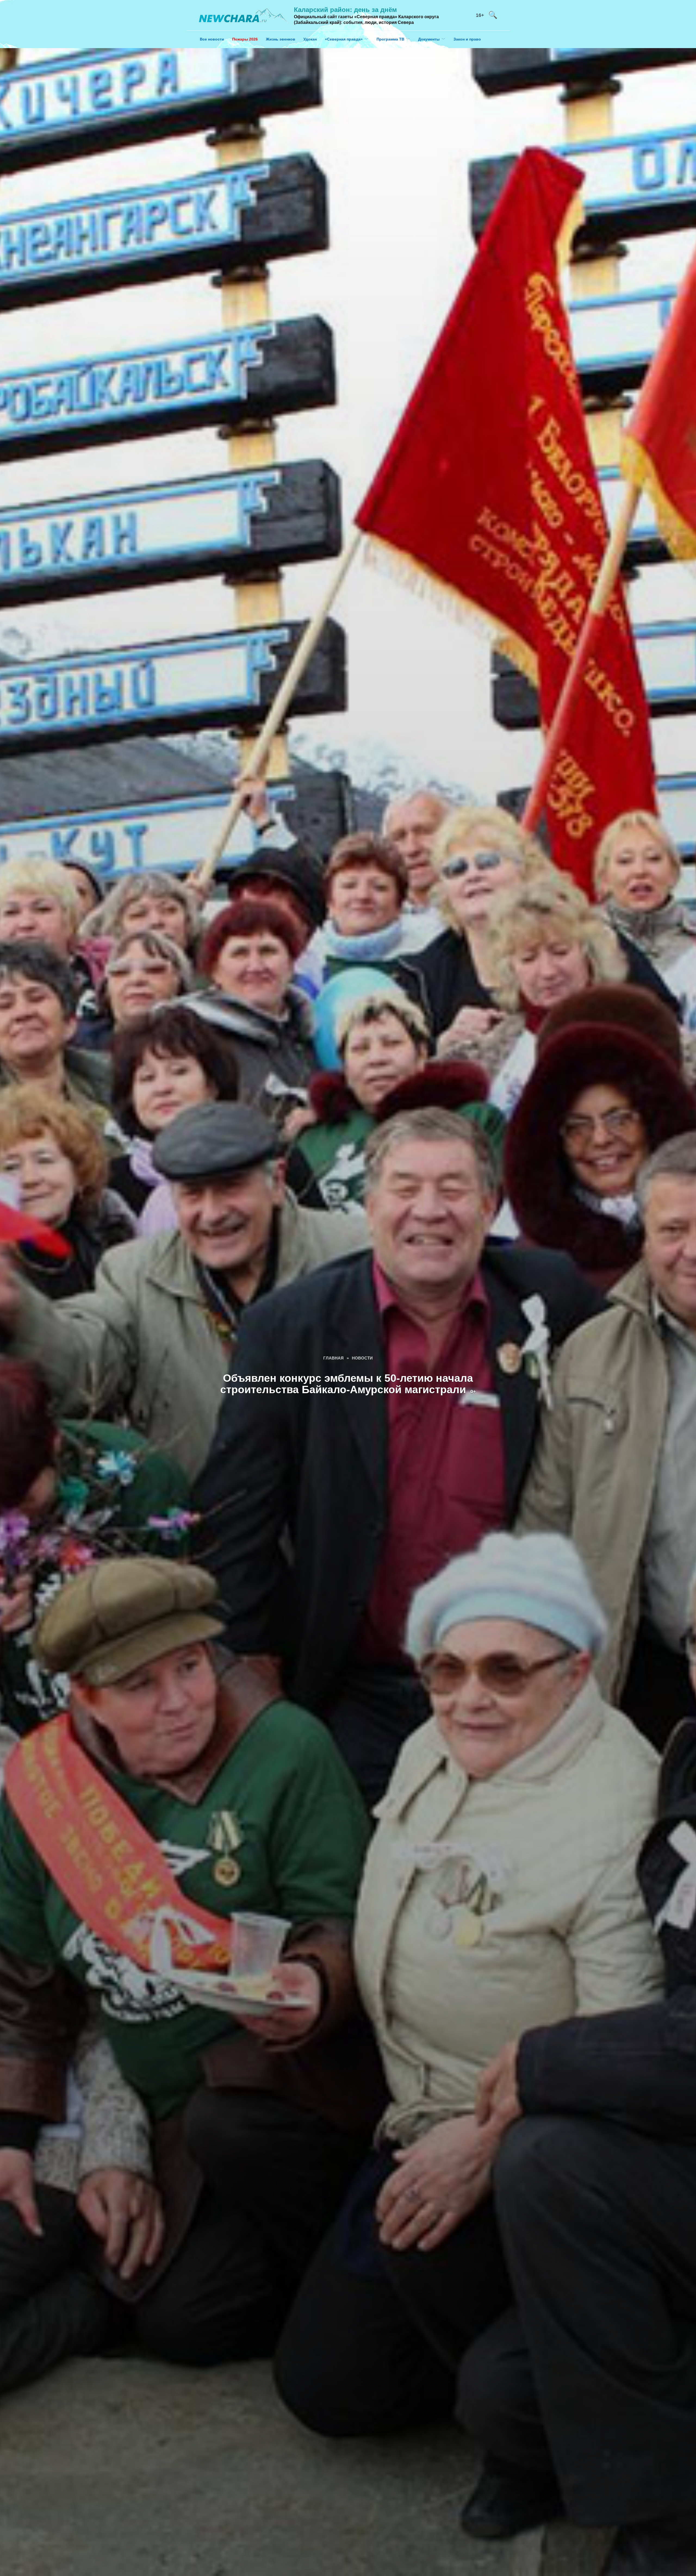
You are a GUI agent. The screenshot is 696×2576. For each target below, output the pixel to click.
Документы (429, 39)
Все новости (212, 39)
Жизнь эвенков (281, 39)
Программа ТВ (390, 39)
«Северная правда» (344, 39)
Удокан (310, 39)
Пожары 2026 (245, 39)
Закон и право (467, 39)
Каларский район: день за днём (345, 10)
